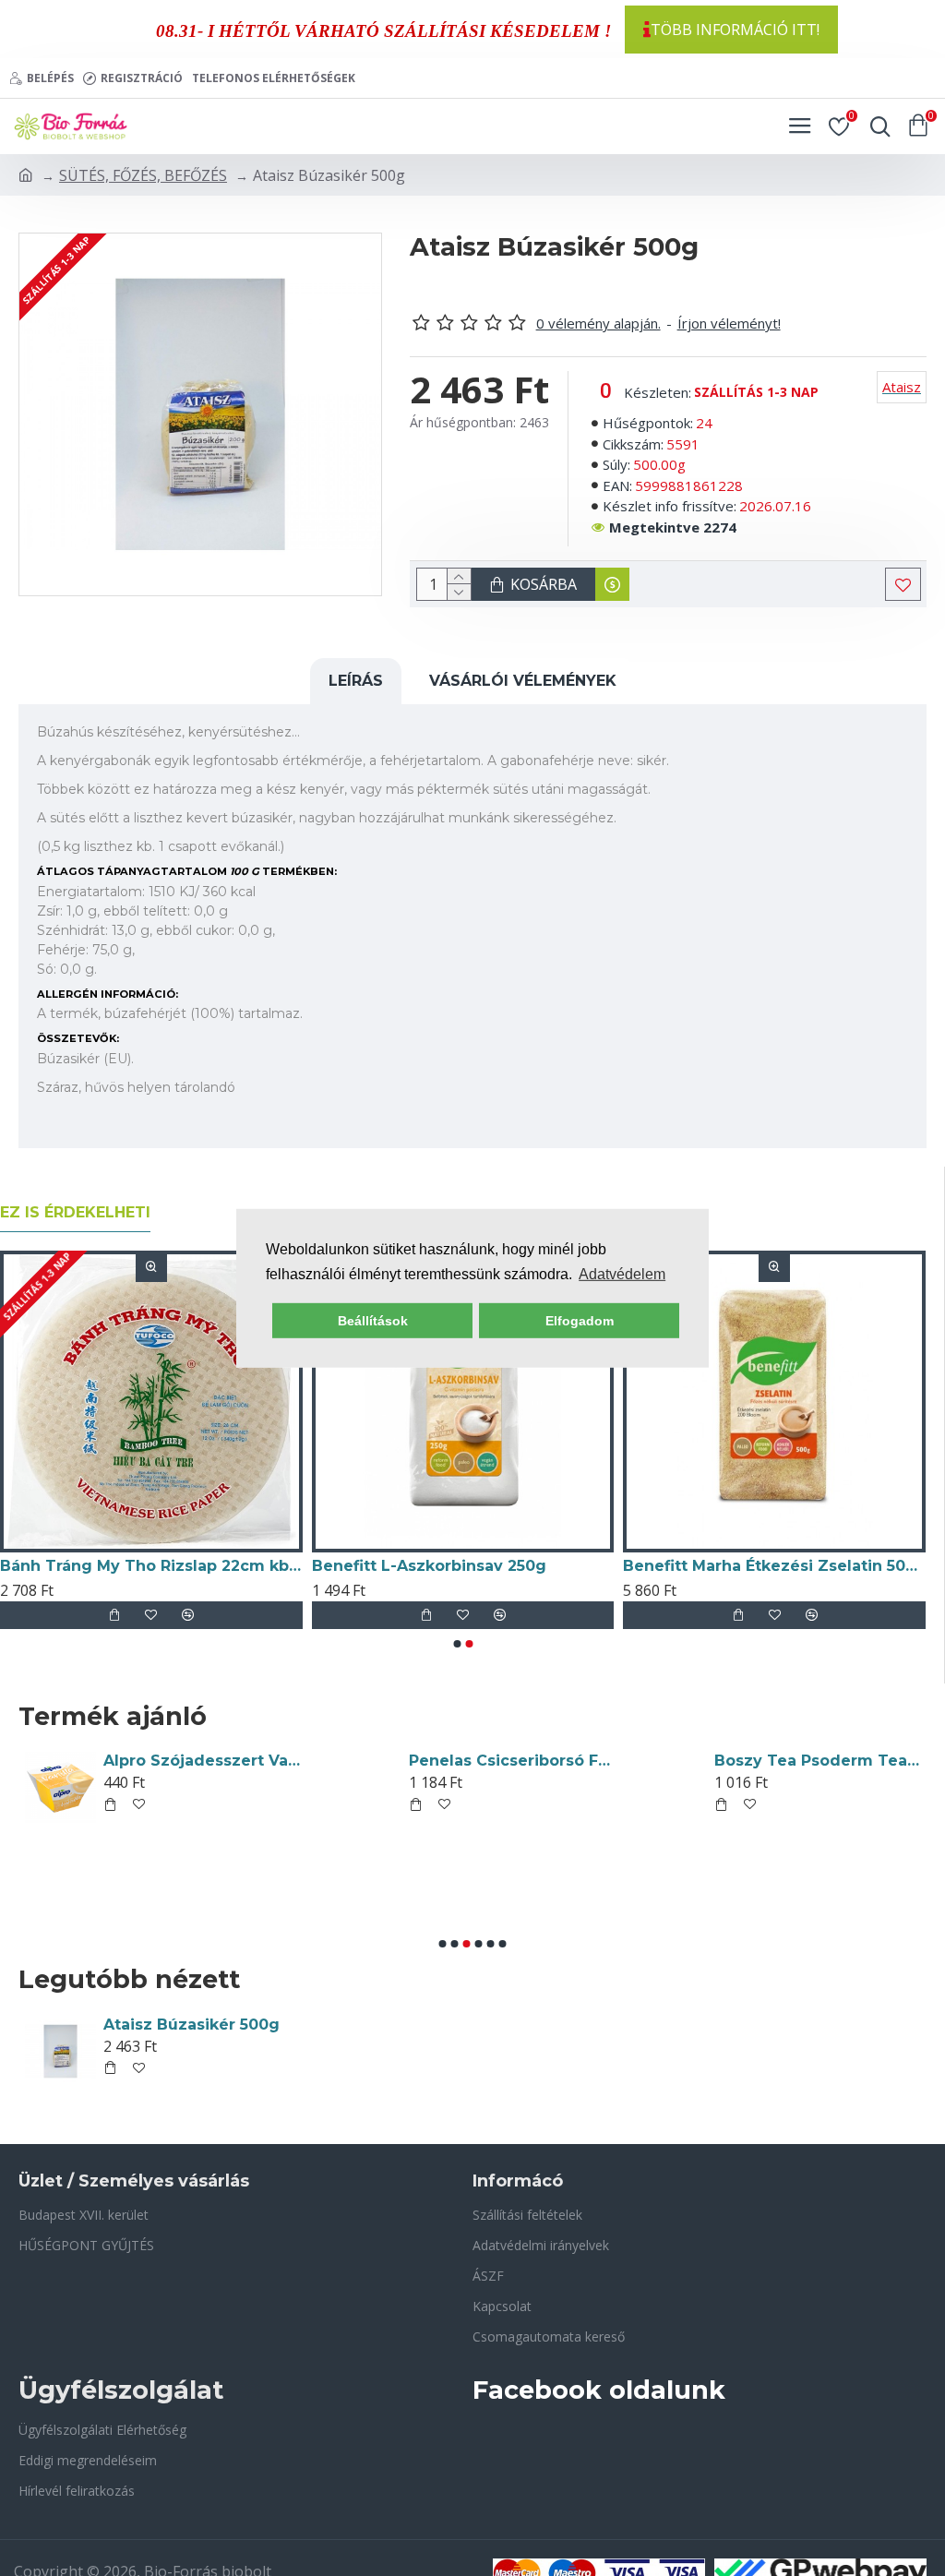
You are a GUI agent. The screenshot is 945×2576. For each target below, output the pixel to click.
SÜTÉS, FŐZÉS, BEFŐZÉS (143, 175)
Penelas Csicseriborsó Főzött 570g (511, 1761)
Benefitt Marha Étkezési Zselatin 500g (774, 1566)
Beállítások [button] (373, 1321)
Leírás (356, 681)
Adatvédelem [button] (622, 1274)
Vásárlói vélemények (523, 681)
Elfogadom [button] (580, 1321)
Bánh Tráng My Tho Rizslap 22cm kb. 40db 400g (151, 1566)
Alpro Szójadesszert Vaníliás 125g (206, 1761)
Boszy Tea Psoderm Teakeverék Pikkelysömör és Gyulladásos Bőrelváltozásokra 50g (817, 1761)
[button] (457, 1644)
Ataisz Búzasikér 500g (191, 2025)
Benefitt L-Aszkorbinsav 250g (429, 1566)
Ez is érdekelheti (75, 1212)
